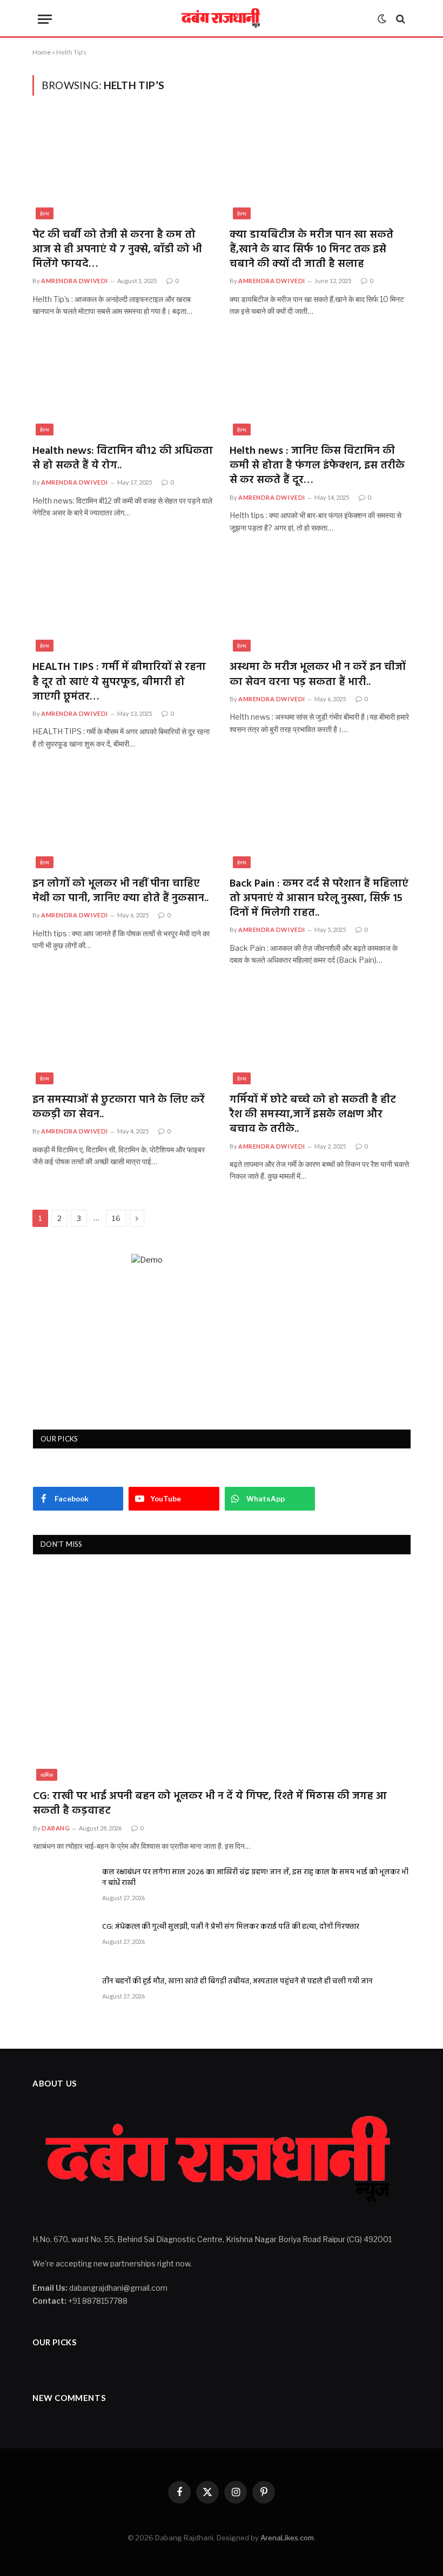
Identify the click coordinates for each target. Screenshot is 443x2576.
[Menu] (45, 19)
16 (116, 1218)
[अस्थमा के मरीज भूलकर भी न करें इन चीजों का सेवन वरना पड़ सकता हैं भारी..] (320, 601)
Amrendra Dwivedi (75, 281)
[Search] (400, 19)
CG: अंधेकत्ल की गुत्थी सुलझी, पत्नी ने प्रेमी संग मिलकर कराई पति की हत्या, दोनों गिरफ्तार (231, 1927)
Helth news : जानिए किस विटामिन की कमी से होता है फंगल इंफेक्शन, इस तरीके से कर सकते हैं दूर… (317, 466)
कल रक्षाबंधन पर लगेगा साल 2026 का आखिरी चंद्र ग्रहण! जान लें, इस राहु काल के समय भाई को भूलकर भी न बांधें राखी (255, 1878)
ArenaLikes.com (287, 2538)
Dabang (56, 1828)
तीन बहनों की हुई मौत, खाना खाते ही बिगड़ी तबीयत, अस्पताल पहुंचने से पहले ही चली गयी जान (237, 1982)
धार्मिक (47, 1775)
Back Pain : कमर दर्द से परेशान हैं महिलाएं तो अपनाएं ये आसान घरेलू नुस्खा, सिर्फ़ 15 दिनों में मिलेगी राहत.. (319, 899)
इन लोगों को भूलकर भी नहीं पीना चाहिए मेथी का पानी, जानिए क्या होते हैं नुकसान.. (120, 891)
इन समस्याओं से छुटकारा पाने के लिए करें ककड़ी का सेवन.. (119, 1108)
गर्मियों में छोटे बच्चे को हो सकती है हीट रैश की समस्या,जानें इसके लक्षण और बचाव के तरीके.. (313, 1115)
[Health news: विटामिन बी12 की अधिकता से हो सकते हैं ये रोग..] (123, 385)
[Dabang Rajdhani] (222, 19)
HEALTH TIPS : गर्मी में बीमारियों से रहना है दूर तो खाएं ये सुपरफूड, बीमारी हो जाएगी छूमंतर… (119, 682)
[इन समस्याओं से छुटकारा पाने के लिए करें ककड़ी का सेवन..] (123, 1034)
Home (42, 52)
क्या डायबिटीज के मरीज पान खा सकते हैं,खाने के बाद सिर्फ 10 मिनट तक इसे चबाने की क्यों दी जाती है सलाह (311, 250)
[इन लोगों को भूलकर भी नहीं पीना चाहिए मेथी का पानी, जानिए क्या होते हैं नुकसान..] (123, 817)
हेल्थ (45, 213)
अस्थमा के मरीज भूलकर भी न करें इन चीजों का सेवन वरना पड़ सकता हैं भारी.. (318, 675)
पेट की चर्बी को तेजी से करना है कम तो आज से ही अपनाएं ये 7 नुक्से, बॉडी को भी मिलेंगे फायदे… (117, 250)
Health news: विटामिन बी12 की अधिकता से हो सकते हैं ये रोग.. (123, 459)
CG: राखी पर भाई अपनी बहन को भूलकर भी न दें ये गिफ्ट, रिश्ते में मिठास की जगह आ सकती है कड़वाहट (210, 1804)
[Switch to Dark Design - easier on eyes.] (382, 19)
